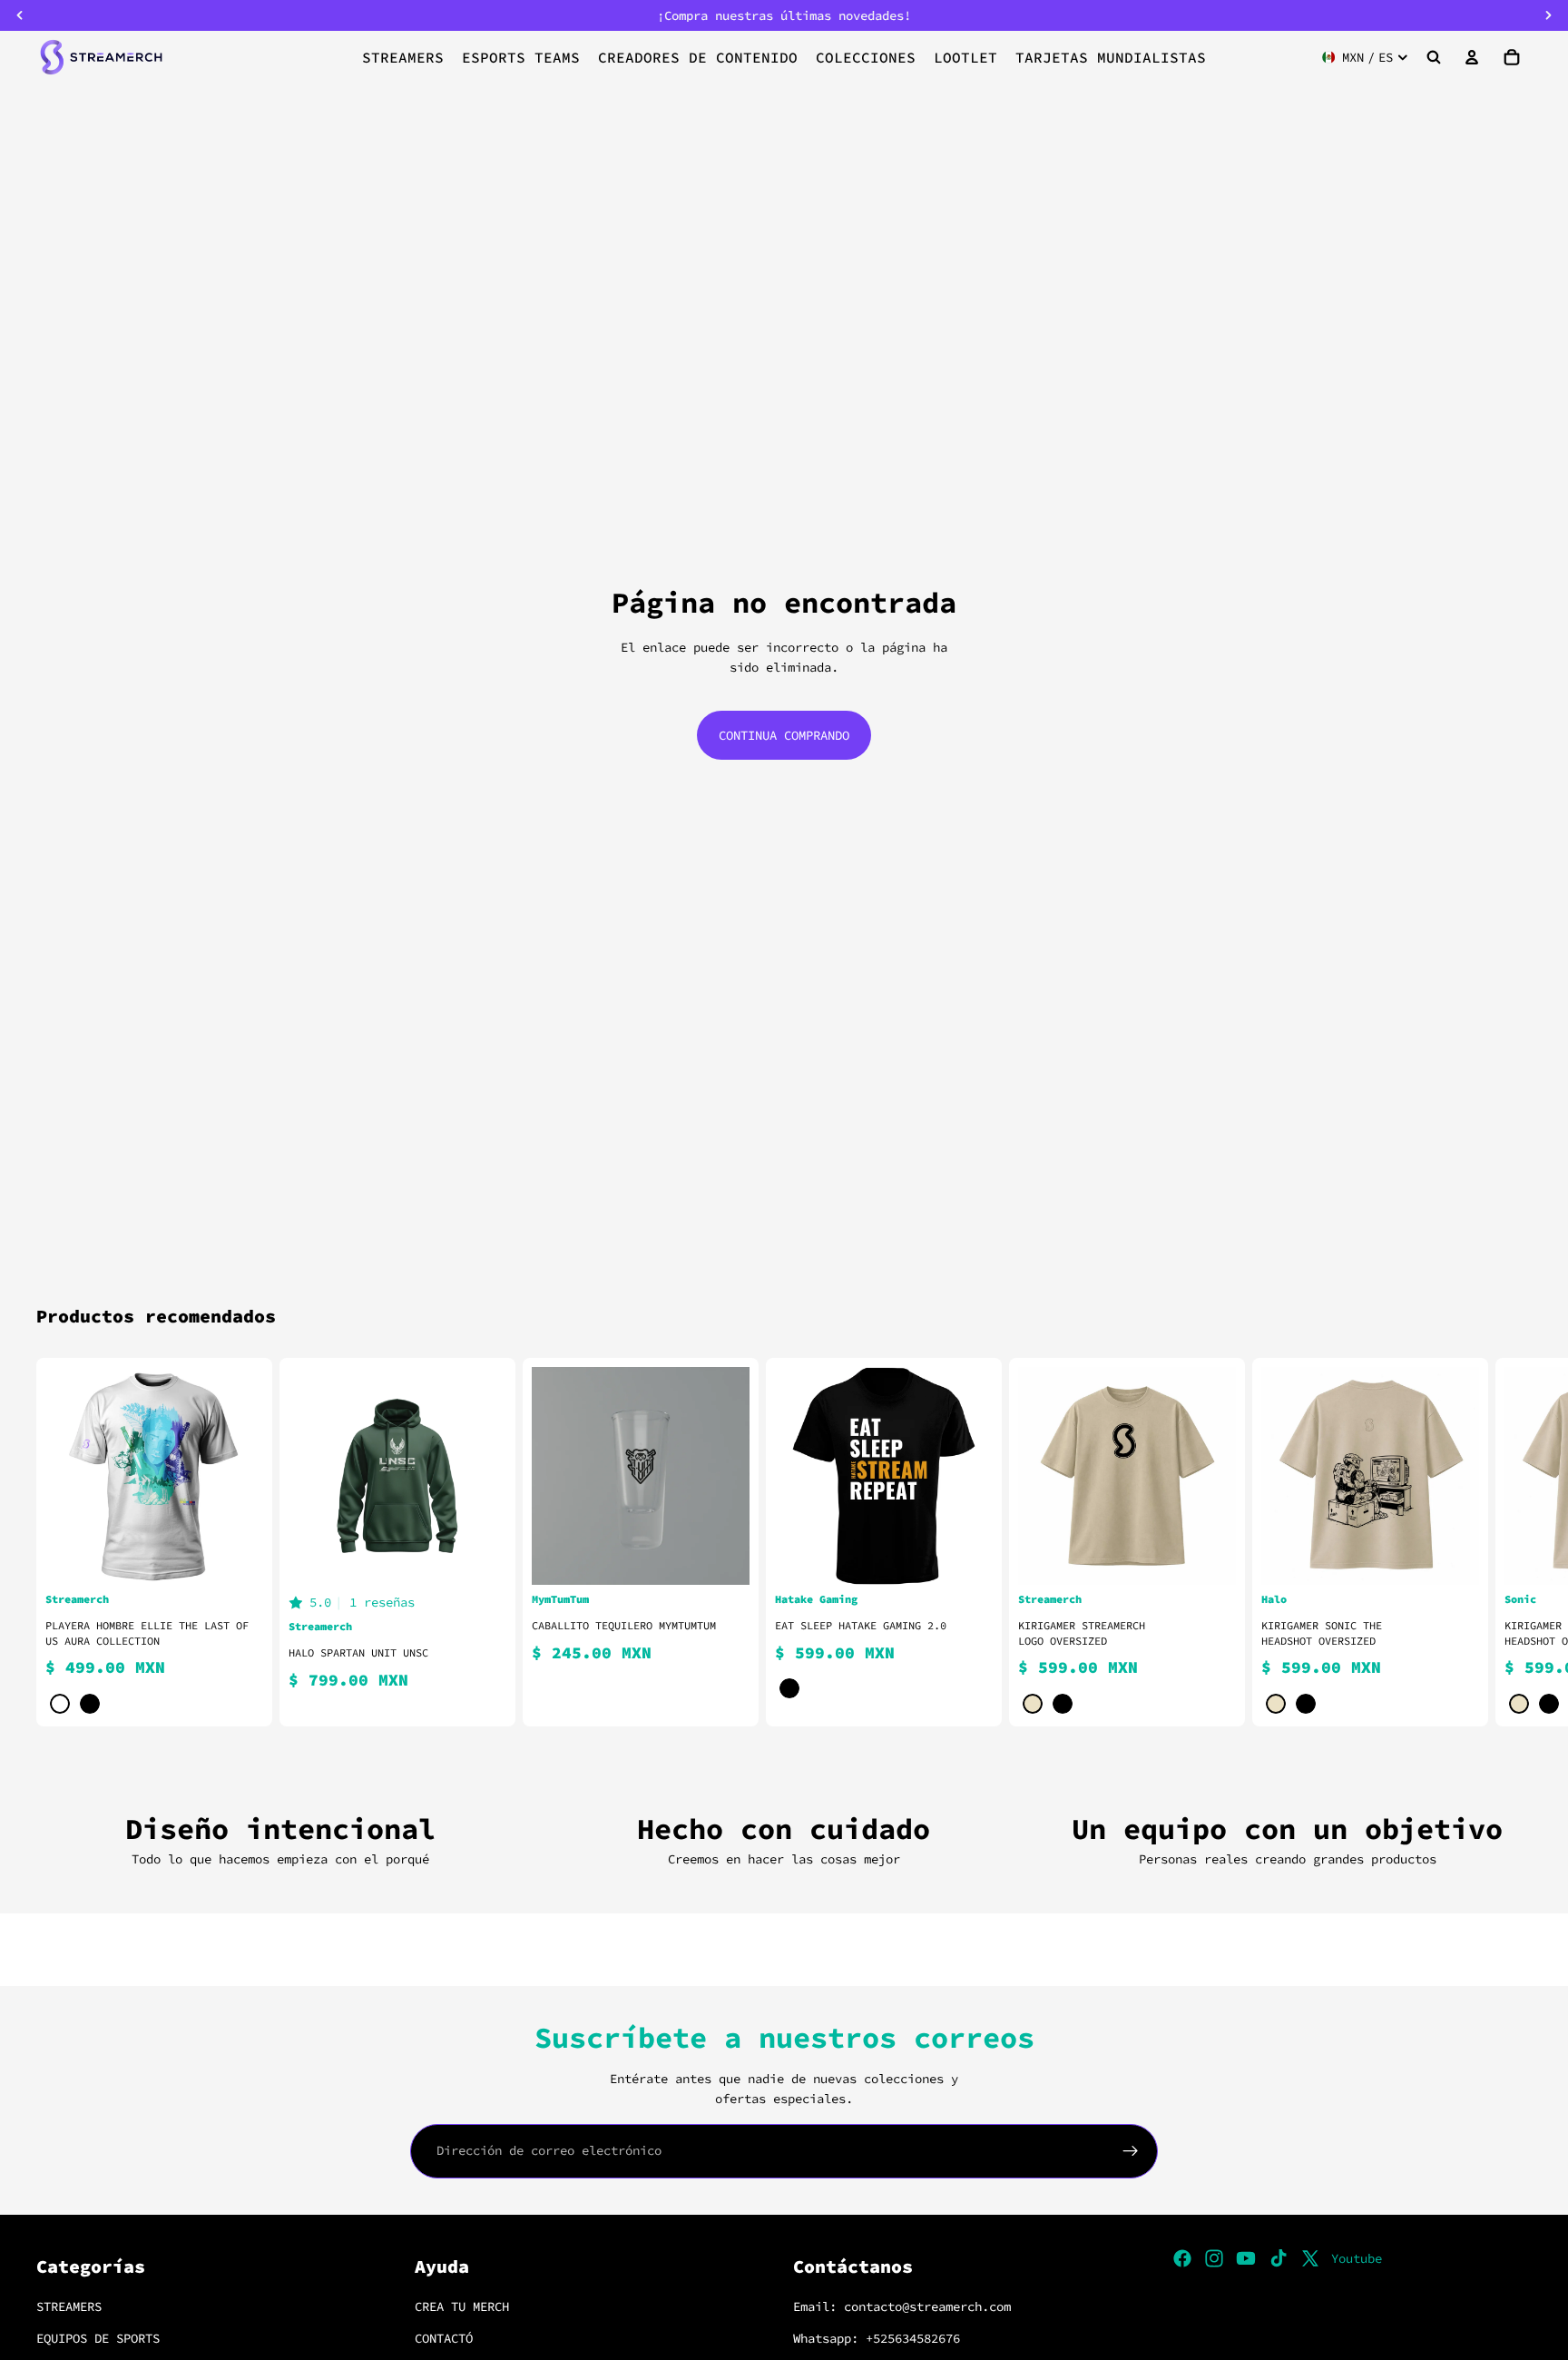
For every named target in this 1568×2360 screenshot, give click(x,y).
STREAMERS (69, 2306)
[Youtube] (1246, 2258)
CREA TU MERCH (462, 2306)
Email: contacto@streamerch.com (902, 2306)
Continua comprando (784, 735)
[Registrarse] (1131, 2151)
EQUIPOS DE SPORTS (98, 2337)
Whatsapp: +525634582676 (877, 2337)
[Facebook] (1182, 2258)
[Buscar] (1434, 57)
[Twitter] (1310, 2258)
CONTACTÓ (444, 2337)
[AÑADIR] (721, 1557)
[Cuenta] (1472, 57)
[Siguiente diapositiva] (1510, 1542)
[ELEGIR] (235, 1557)
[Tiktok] (1279, 2258)
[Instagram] (1214, 2258)
